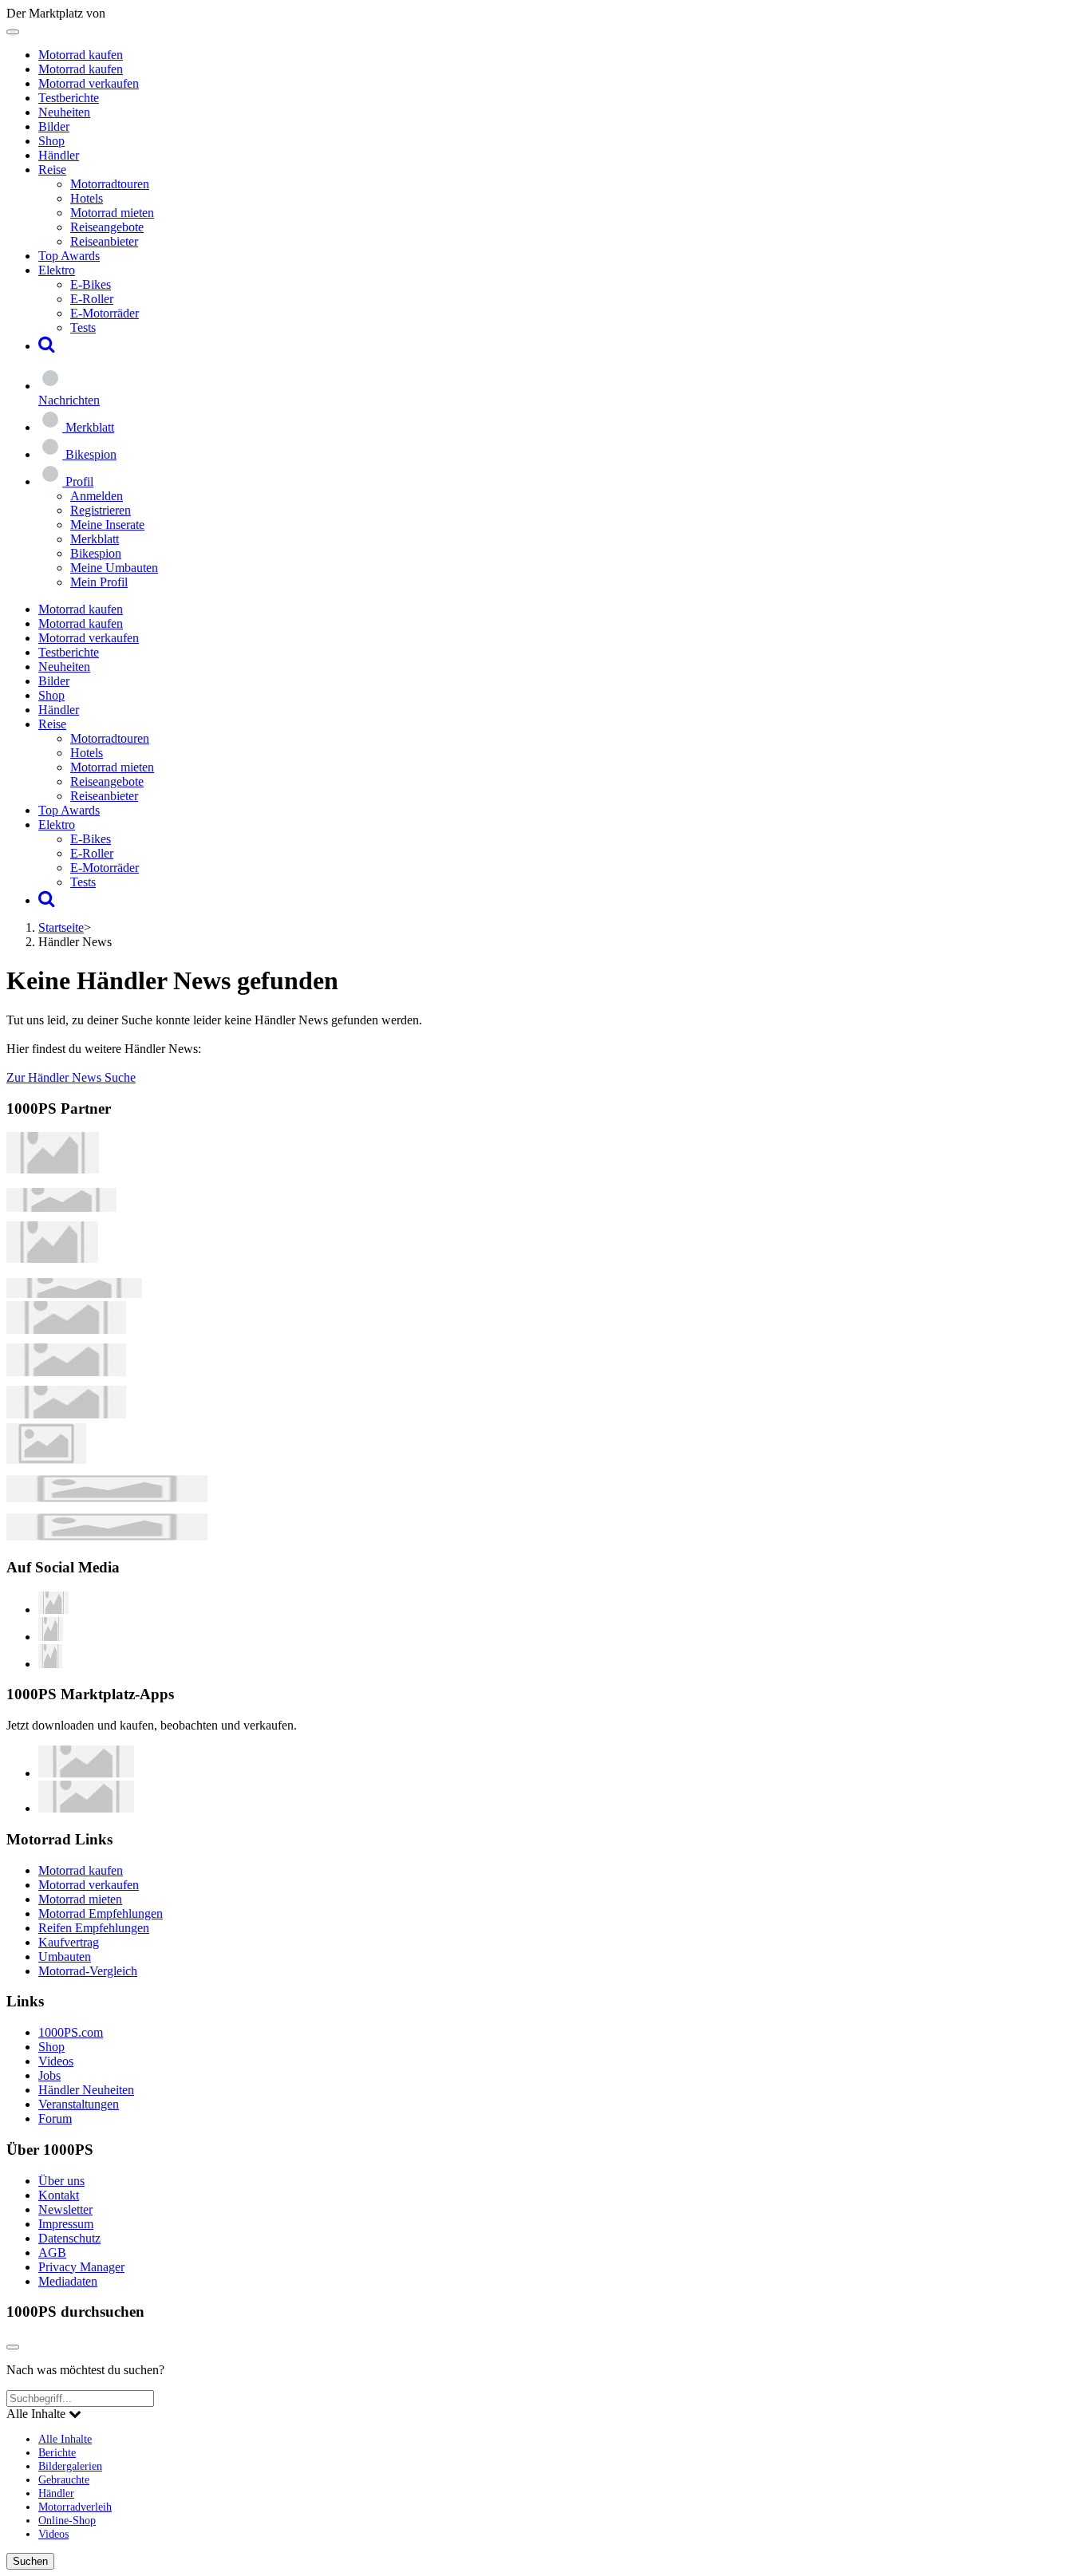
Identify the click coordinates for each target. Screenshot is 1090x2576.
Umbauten (65, 1957)
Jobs (49, 2075)
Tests (83, 327)
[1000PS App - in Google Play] (86, 1808)
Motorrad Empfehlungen (101, 1913)
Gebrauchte (64, 2479)
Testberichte (69, 98)
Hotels (87, 198)
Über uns (61, 2181)
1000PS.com (71, 2032)
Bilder (54, 126)
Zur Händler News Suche (71, 1077)
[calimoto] (66, 1372)
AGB (52, 2253)
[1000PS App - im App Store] (86, 1773)
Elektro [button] (57, 270)
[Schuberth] (66, 1329)
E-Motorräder (105, 313)
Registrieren (101, 510)
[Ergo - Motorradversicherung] (107, 1498)
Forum (55, 2118)
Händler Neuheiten (86, 2090)
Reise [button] (52, 170)
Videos (56, 2061)
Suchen (30, 2561)
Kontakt (59, 2195)
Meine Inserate (107, 525)
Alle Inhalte (65, 2439)
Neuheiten (64, 112)
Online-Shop (67, 2520)
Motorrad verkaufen (89, 83)
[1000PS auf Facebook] (51, 1637)
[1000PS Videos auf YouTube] (53, 1610)
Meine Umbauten (114, 568)
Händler (59, 155)
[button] (47, 346)
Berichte (57, 2452)
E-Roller (92, 299)
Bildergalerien (70, 2466)
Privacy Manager (81, 2267)
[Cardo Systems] (66, 1414)
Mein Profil (99, 582)
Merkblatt (95, 539)
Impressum (66, 2224)
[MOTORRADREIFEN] (61, 1207)
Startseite (61, 927)
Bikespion (96, 553)
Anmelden (97, 496)
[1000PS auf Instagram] (50, 1664)
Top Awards (69, 256)
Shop (51, 141)
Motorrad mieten (112, 213)
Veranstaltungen (79, 2104)
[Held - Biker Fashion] (52, 1258)
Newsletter (65, 2209)
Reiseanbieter (104, 241)
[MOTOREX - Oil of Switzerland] (53, 1169)
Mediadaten (68, 2281)
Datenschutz (69, 2238)
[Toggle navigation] (13, 32)
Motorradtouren (110, 184)
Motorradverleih (75, 2507)
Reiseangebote (107, 227)
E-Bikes (91, 284)
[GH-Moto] (74, 1294)
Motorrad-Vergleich (88, 1971)
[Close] (13, 2347)
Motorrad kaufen (81, 55)
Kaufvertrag (69, 1942)
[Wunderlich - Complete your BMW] (107, 1536)
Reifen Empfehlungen (94, 1928)
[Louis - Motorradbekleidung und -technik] (46, 1460)
